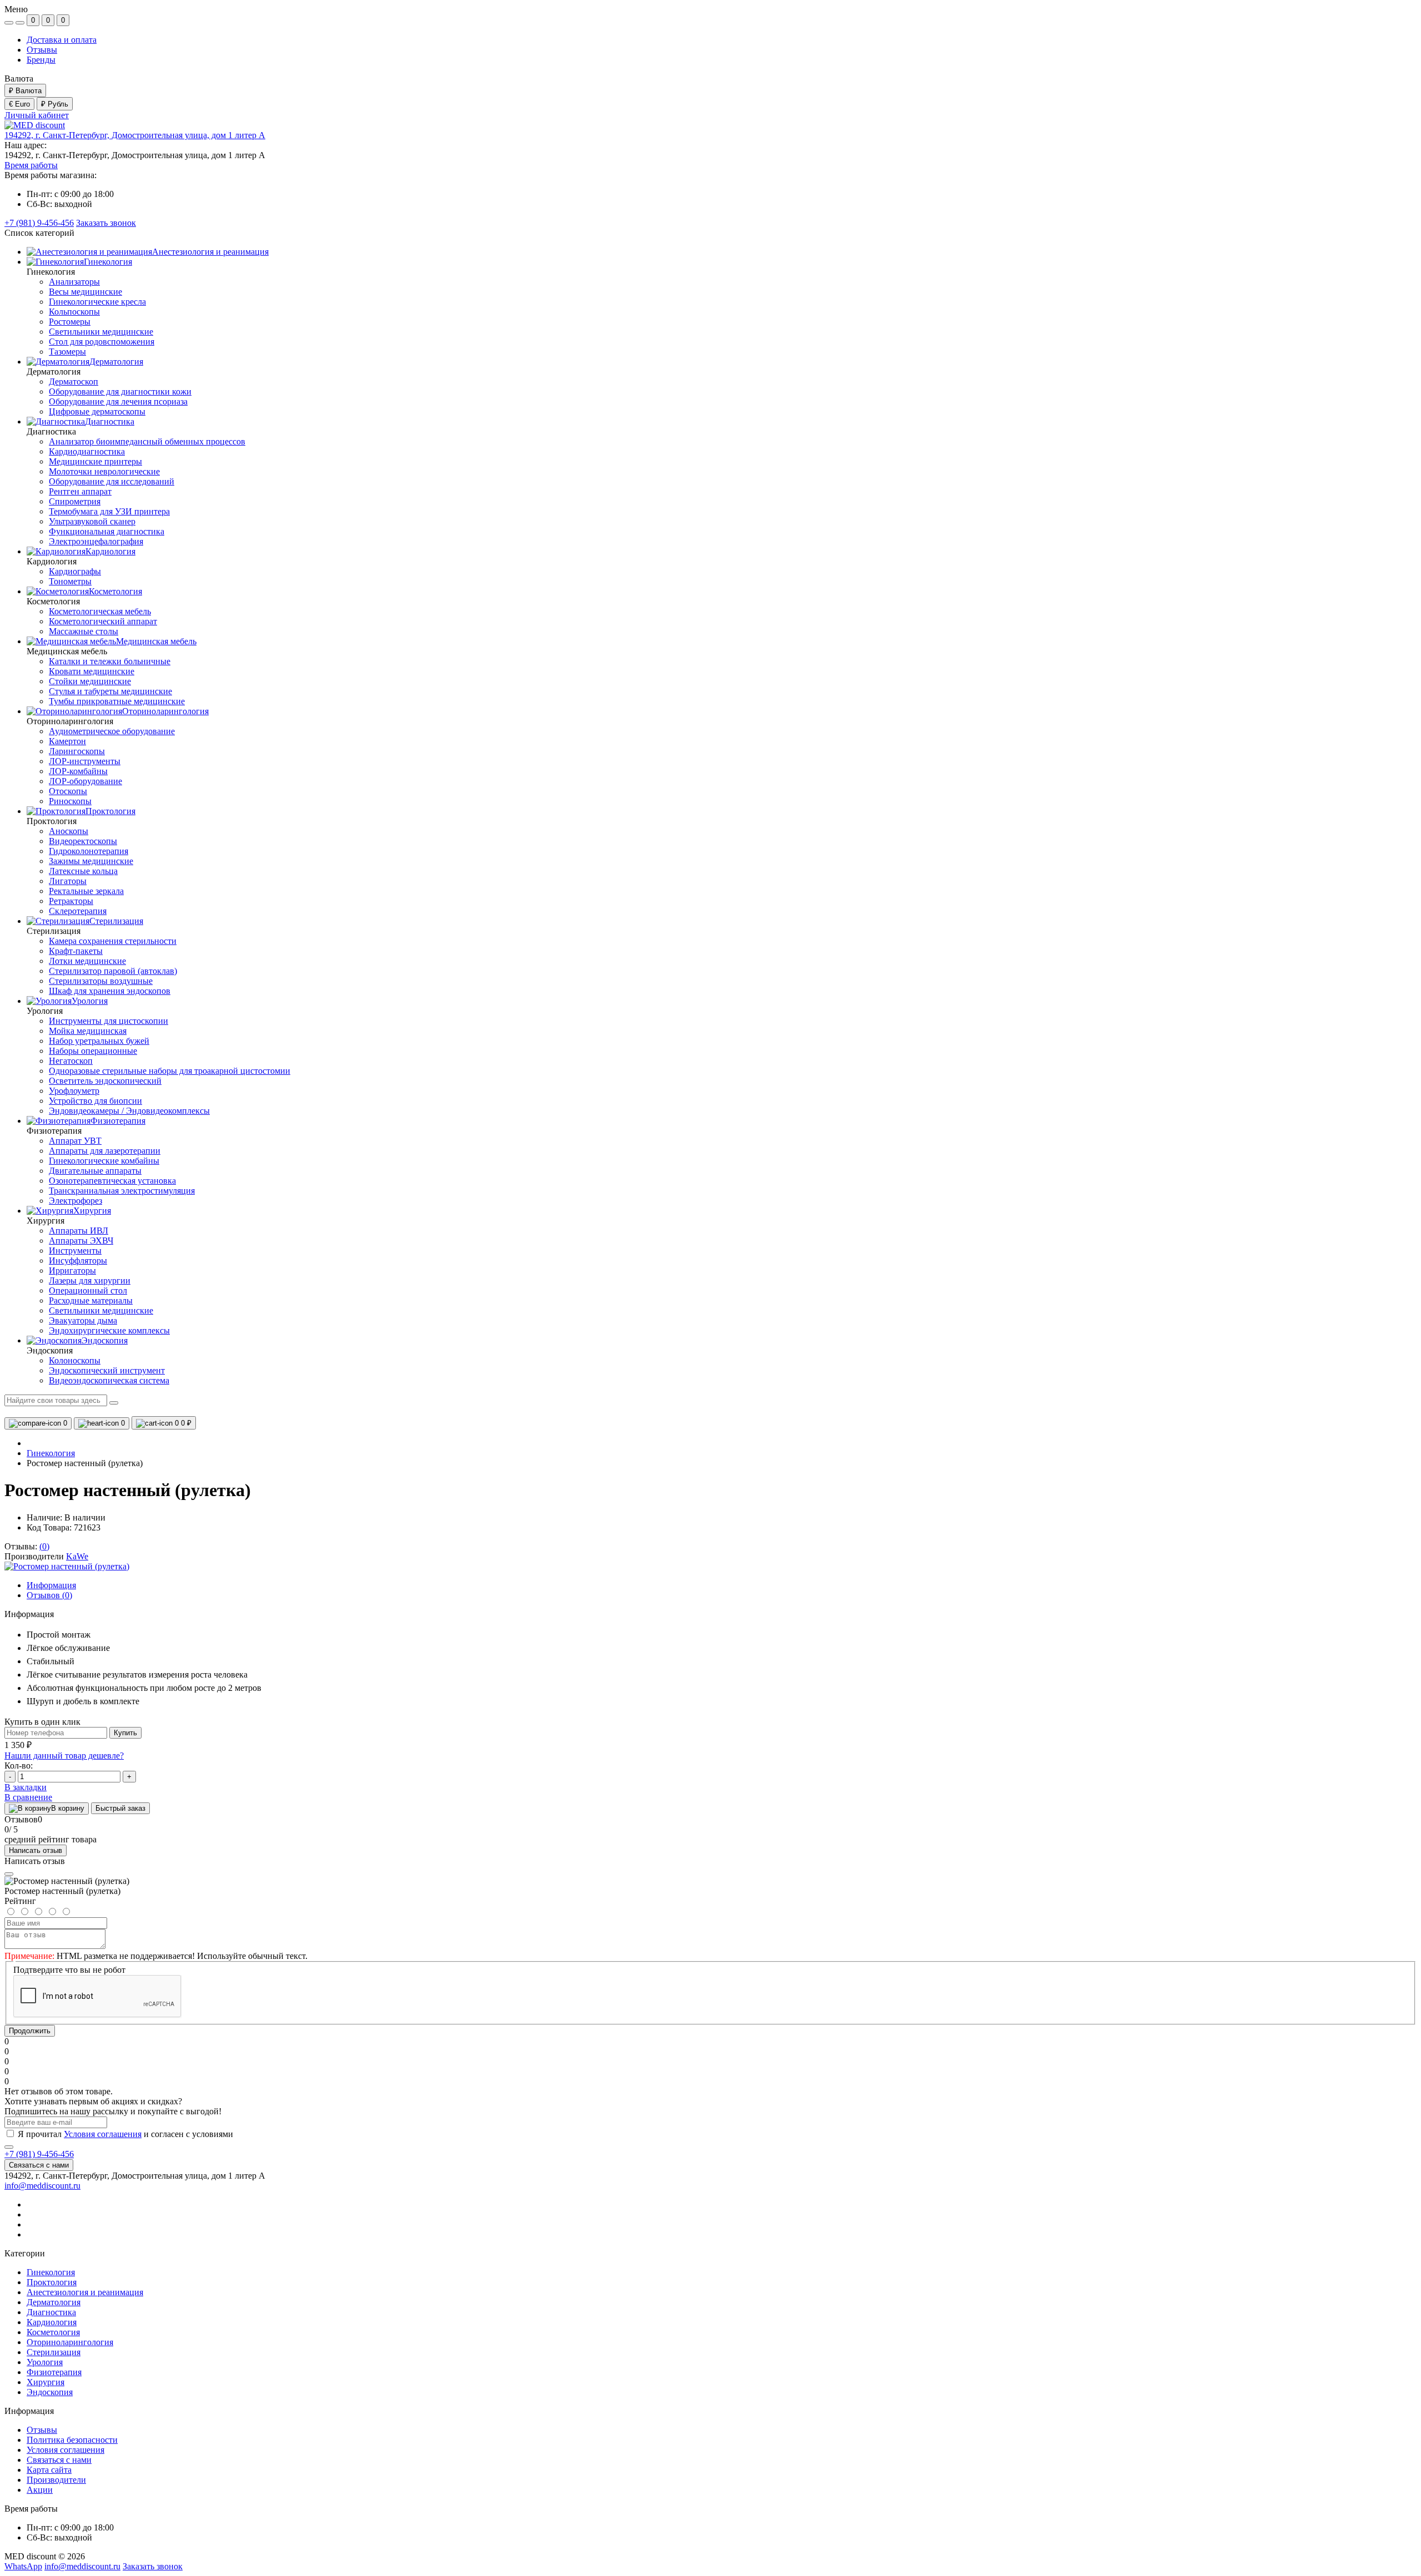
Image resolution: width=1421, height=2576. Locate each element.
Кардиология (52, 2322)
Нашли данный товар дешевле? (64, 1756)
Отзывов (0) (49, 1595)
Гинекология (51, 1453)
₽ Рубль (55, 104)
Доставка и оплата (62, 40)
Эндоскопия (50, 2392)
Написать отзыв (36, 1850)
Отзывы (42, 50)
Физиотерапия (54, 2372)
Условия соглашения (103, 2134)
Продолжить (30, 2031)
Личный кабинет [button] (37, 115)
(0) (44, 1546)
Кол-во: (19, 1766)
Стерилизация (54, 2352)
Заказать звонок (106, 223)
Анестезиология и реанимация (85, 2292)
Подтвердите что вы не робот (69, 1970)
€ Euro (19, 104)
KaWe (77, 1556)
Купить (125, 1733)
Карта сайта (49, 2470)
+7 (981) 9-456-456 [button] (39, 2154)
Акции (40, 2490)
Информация (51, 1585)
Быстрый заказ (120, 1808)
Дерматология (54, 2302)
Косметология (53, 2332)
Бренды (41, 60)
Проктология (52, 2282)
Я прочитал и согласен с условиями (125, 2134)
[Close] (9, 1874)
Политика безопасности (72, 2440)
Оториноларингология (70, 2342)
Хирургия (46, 2382)
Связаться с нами (39, 2165)
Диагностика (51, 2312)
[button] (135, 135)
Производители (56, 2480)
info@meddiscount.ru (42, 2186)
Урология (45, 2362)
